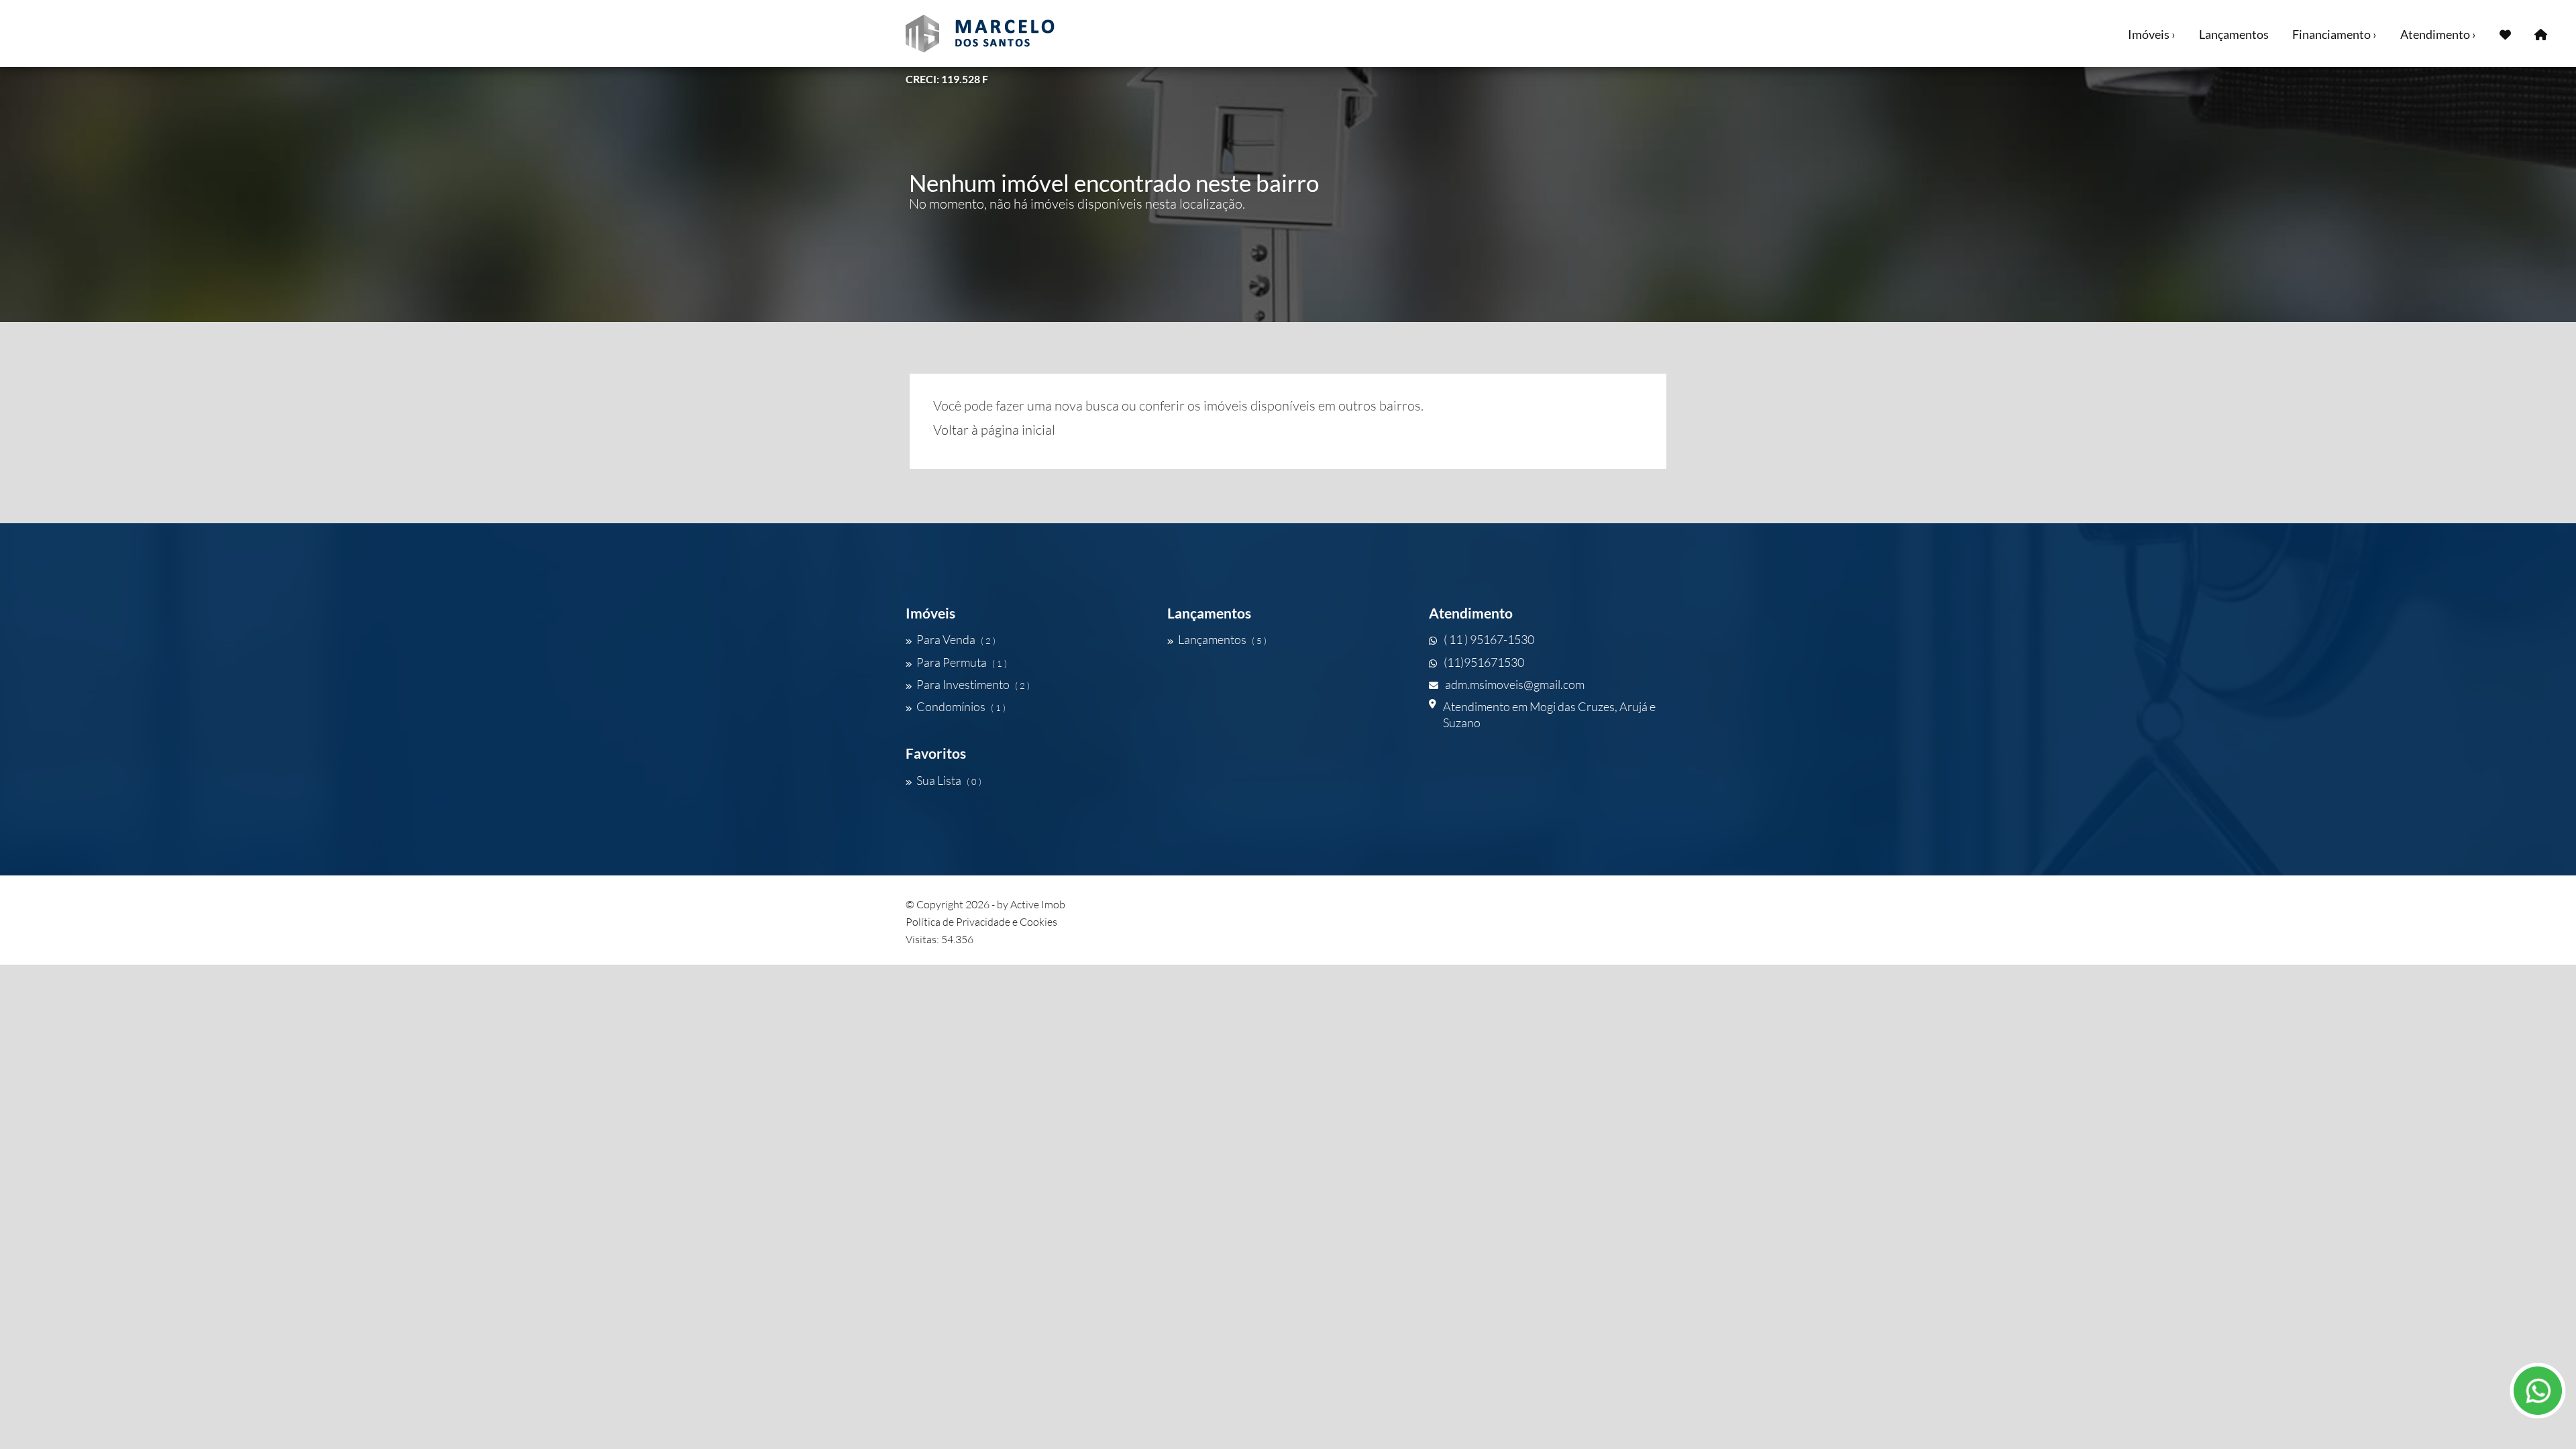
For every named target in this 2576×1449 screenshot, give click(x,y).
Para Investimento (973, 684)
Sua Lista (949, 780)
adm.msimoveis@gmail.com (1515, 684)
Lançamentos (2234, 34)
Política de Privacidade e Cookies (981, 922)
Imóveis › (2152, 34)
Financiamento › (2334, 34)
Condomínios (961, 706)
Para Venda (956, 639)
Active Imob (1038, 904)
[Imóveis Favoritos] (2505, 34)
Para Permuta (962, 662)
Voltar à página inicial (994, 430)
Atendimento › (2438, 34)
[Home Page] (2541, 34)
